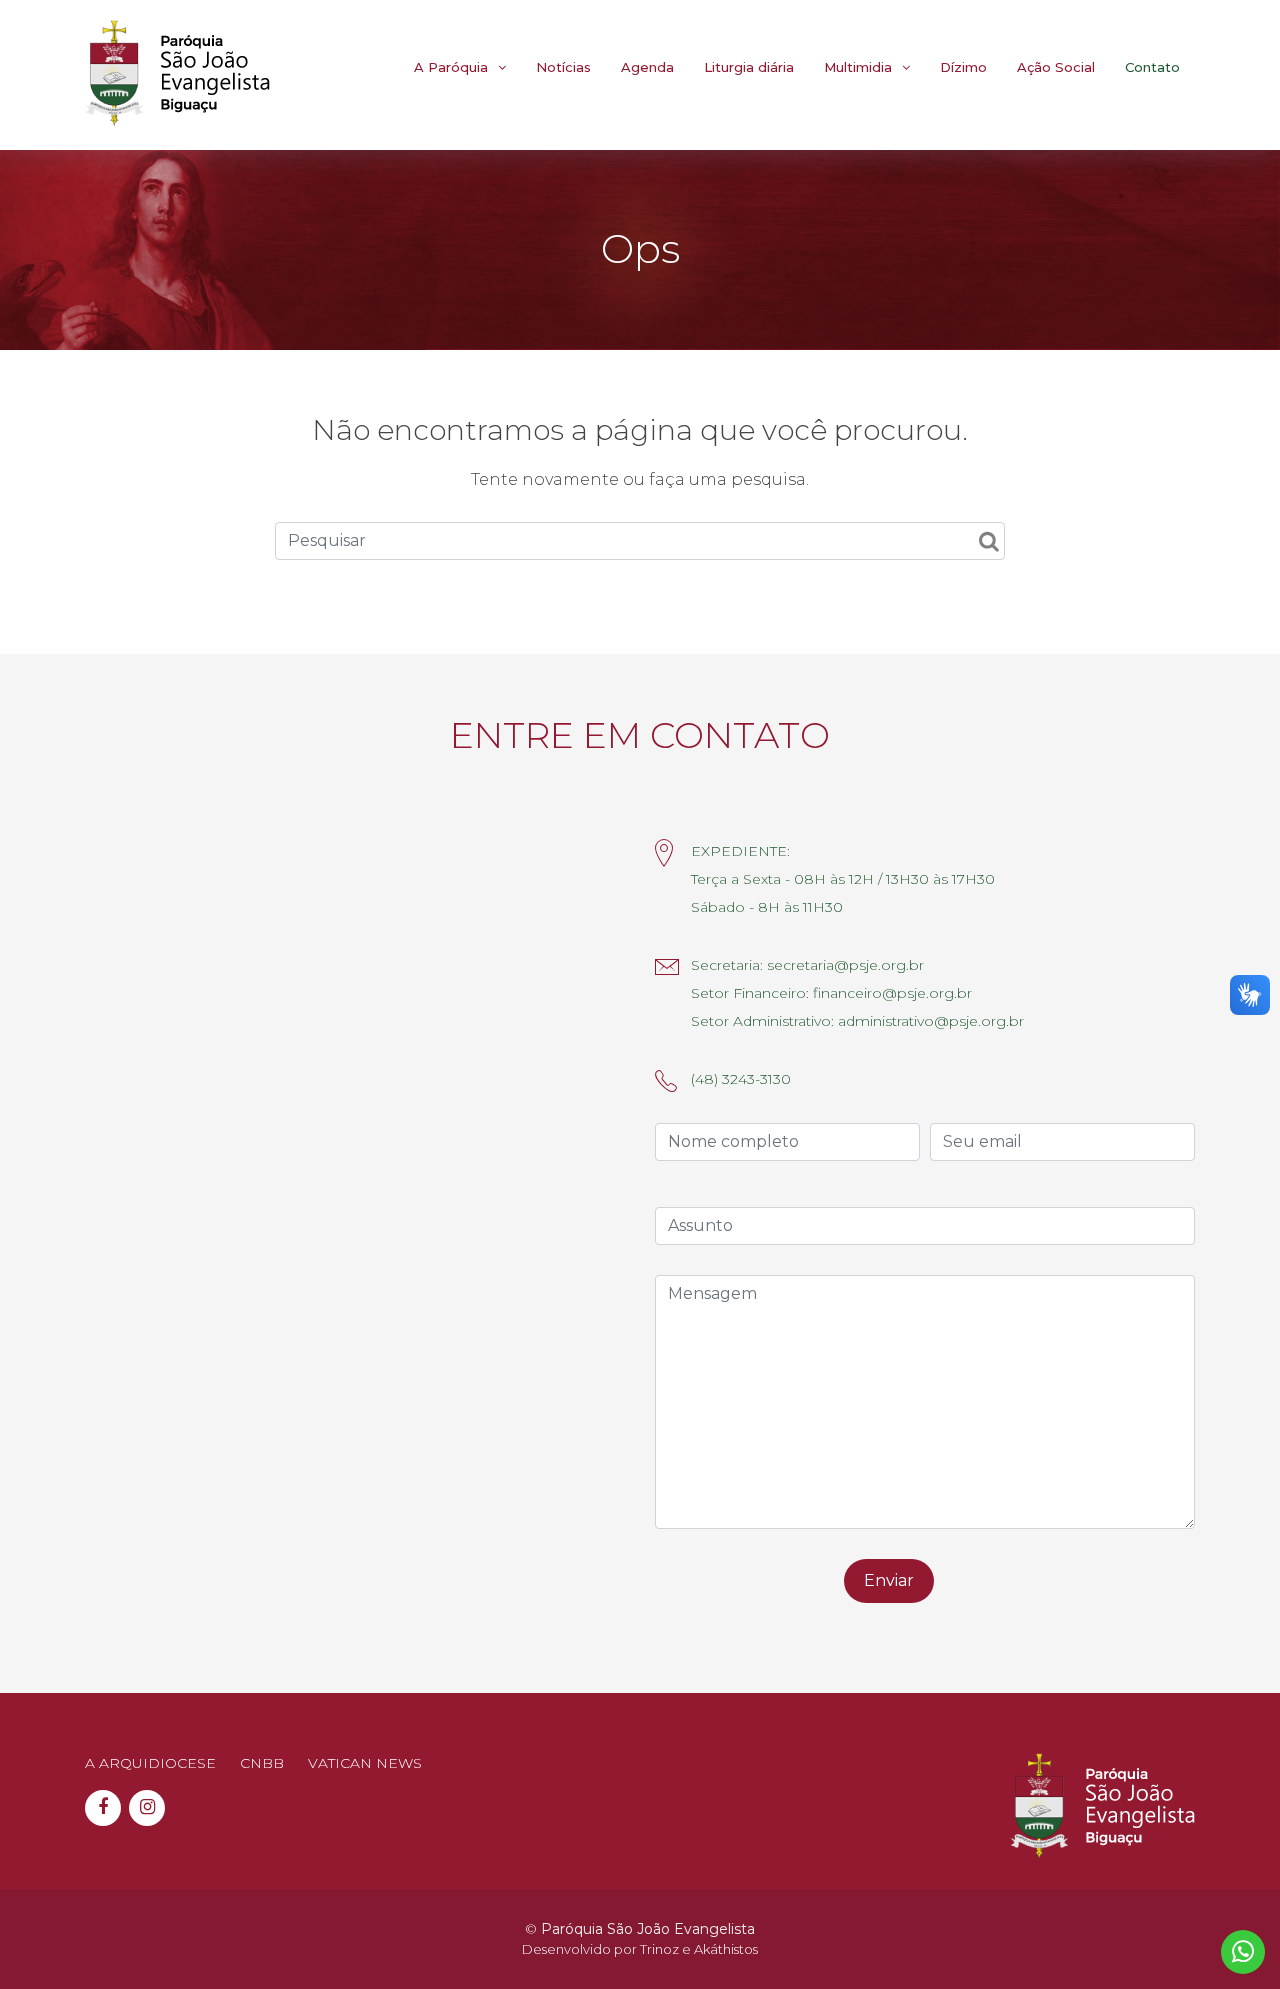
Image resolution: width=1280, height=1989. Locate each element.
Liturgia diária (749, 67)
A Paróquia (451, 67)
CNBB (262, 1763)
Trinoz (659, 1949)
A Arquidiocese (150, 1763)
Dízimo (963, 67)
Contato (1152, 67)
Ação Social (1056, 67)
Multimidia (858, 67)
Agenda (647, 67)
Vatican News (365, 1763)
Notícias (563, 67)
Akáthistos (726, 1949)
